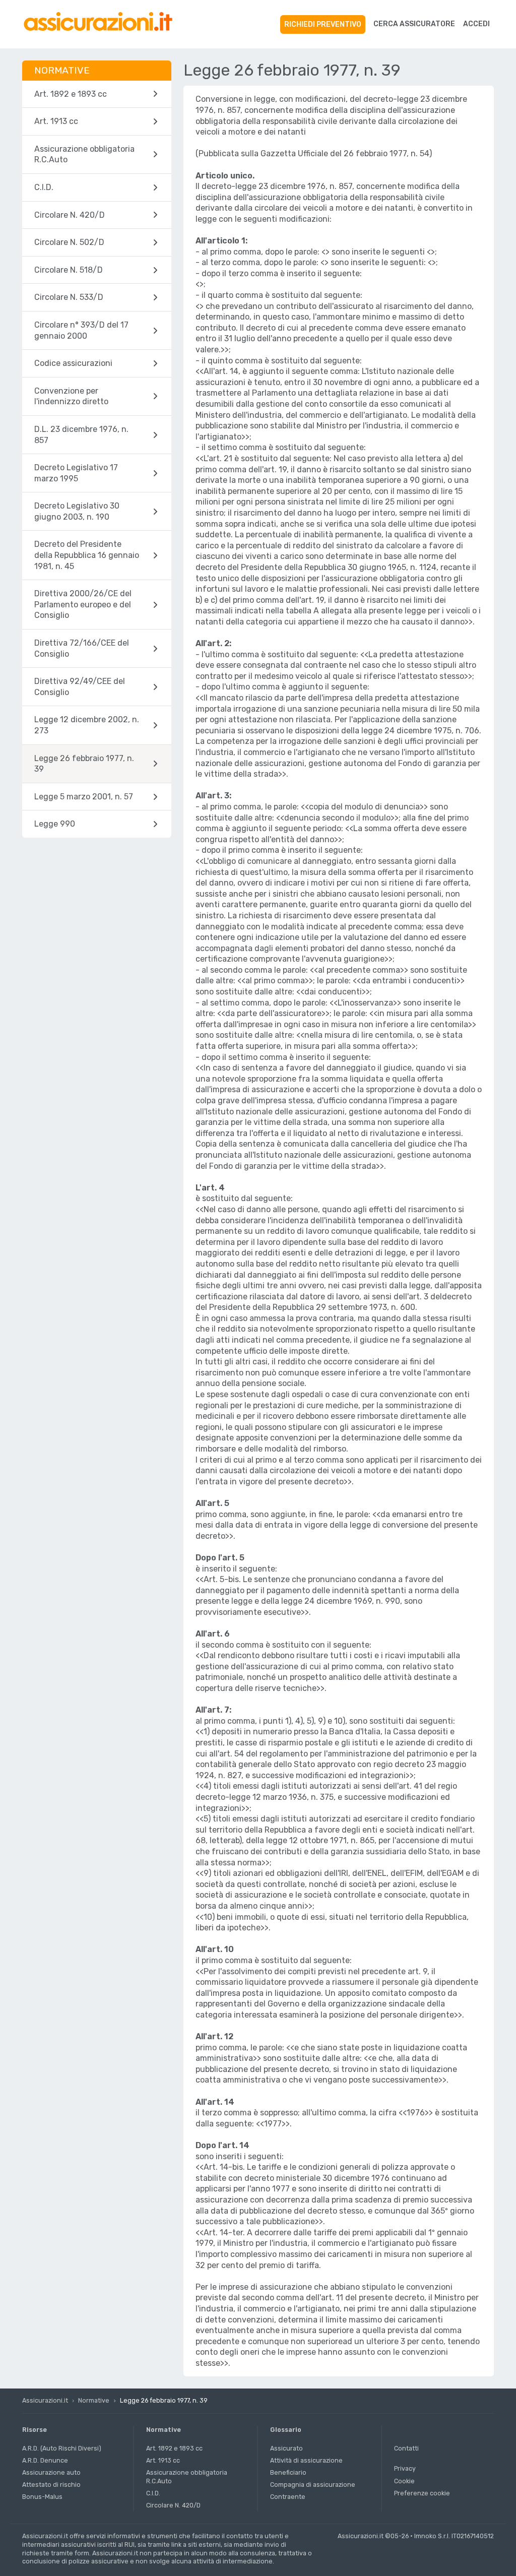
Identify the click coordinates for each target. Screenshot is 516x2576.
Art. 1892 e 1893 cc (174, 2448)
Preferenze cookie (422, 2493)
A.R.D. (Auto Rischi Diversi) (62, 2448)
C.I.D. (153, 2493)
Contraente (288, 2497)
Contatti (406, 2448)
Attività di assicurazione (306, 2460)
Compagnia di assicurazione (313, 2485)
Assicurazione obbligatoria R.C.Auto (187, 2477)
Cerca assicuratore (414, 24)
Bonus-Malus (42, 2497)
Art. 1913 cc (163, 2460)
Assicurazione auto (51, 2472)
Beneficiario (288, 2472)
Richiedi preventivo (323, 24)
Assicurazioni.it (45, 2400)
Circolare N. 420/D (173, 2505)
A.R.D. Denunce (45, 2460)
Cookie (404, 2481)
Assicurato (286, 2448)
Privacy (405, 2468)
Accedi (476, 24)
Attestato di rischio (51, 2485)
